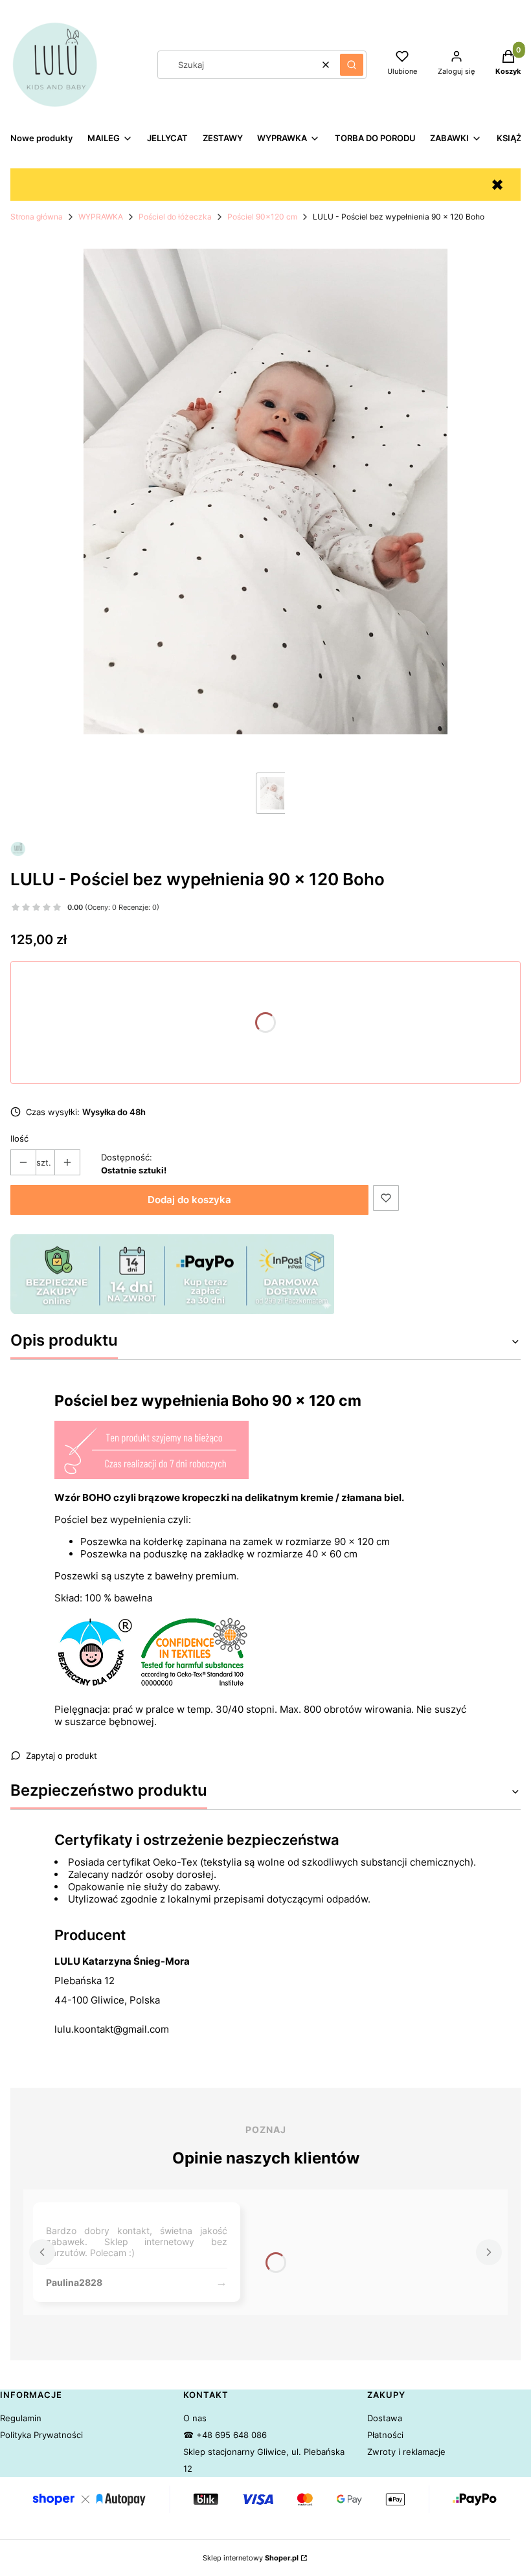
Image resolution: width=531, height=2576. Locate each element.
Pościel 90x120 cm (262, 217)
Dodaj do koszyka (189, 1200)
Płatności (385, 2435)
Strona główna (37, 217)
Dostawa (385, 2418)
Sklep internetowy (251, 2558)
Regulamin (21, 2418)
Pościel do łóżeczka (175, 217)
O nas (195, 2418)
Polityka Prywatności (41, 2435)
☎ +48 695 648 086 (225, 2435)
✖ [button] (497, 185)
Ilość (19, 1138)
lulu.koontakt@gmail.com (112, 2029)
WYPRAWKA (101, 217)
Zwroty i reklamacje (406, 2452)
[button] (352, 65)
